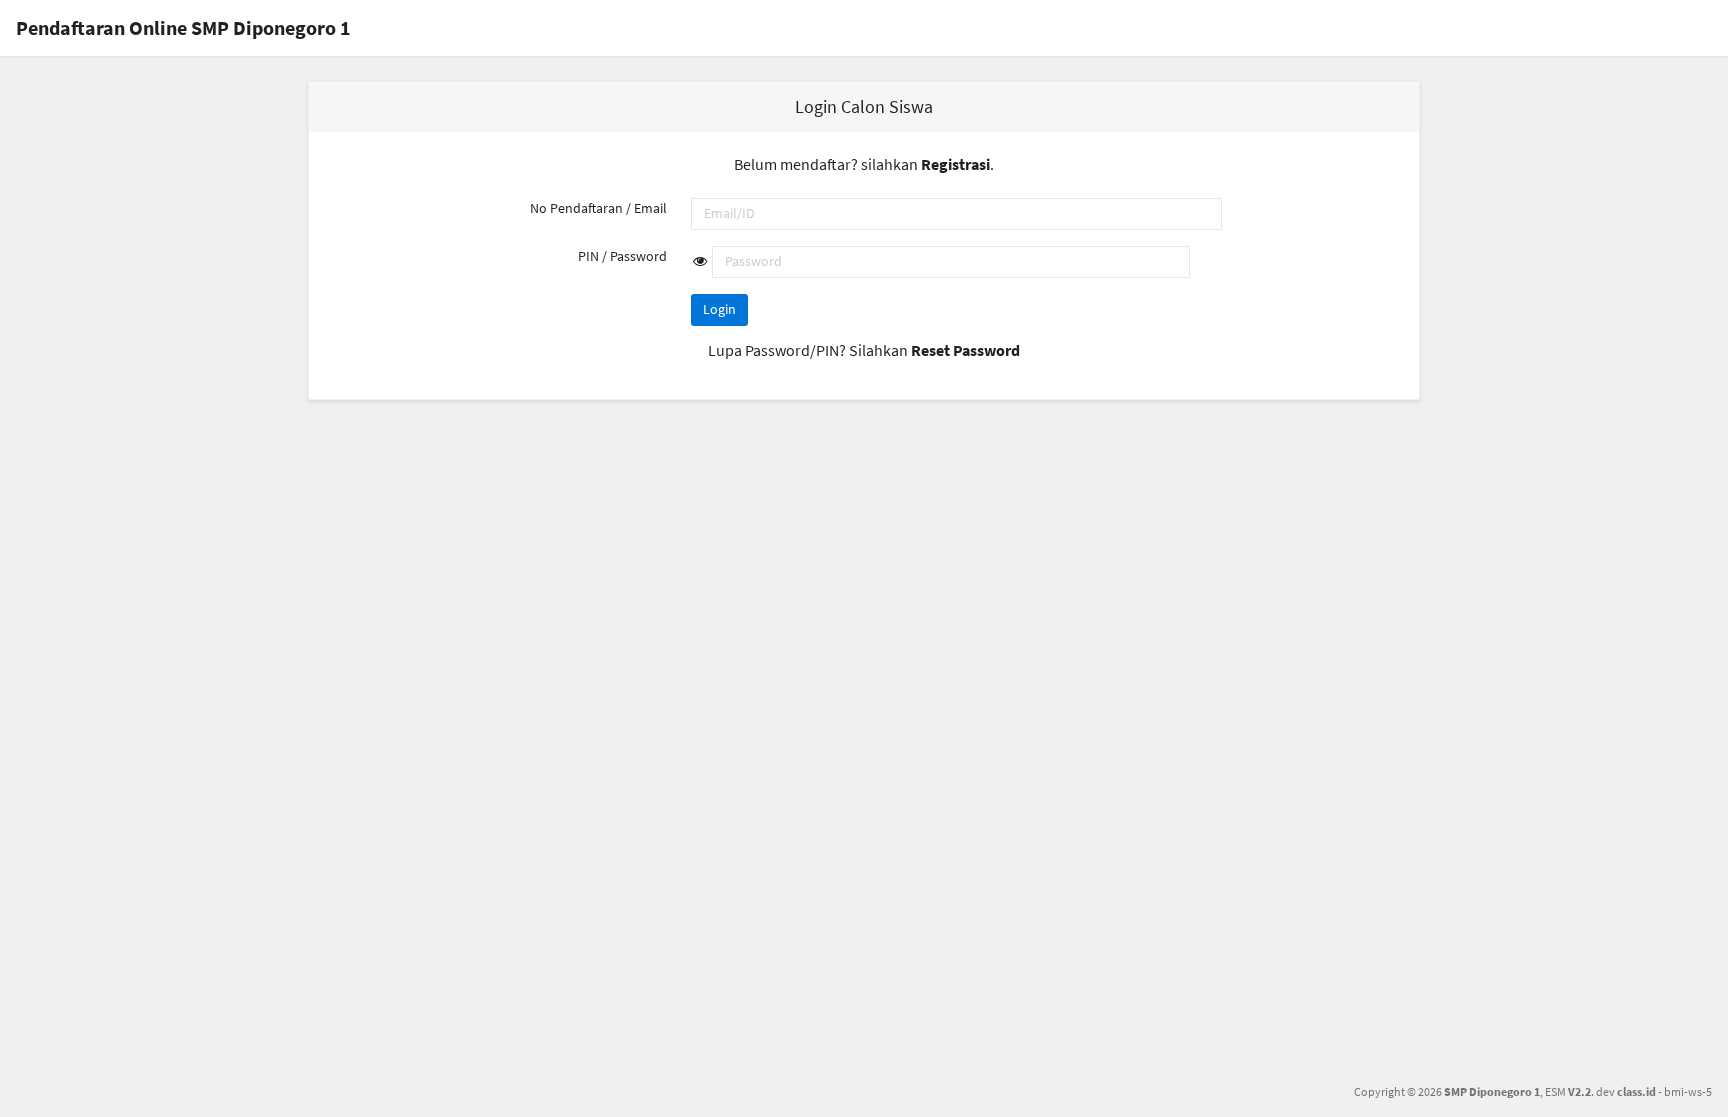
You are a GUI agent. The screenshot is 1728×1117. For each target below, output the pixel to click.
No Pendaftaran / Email (598, 208)
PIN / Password (622, 256)
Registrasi (955, 164)
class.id (1636, 1091)
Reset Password (965, 350)
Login (719, 309)
